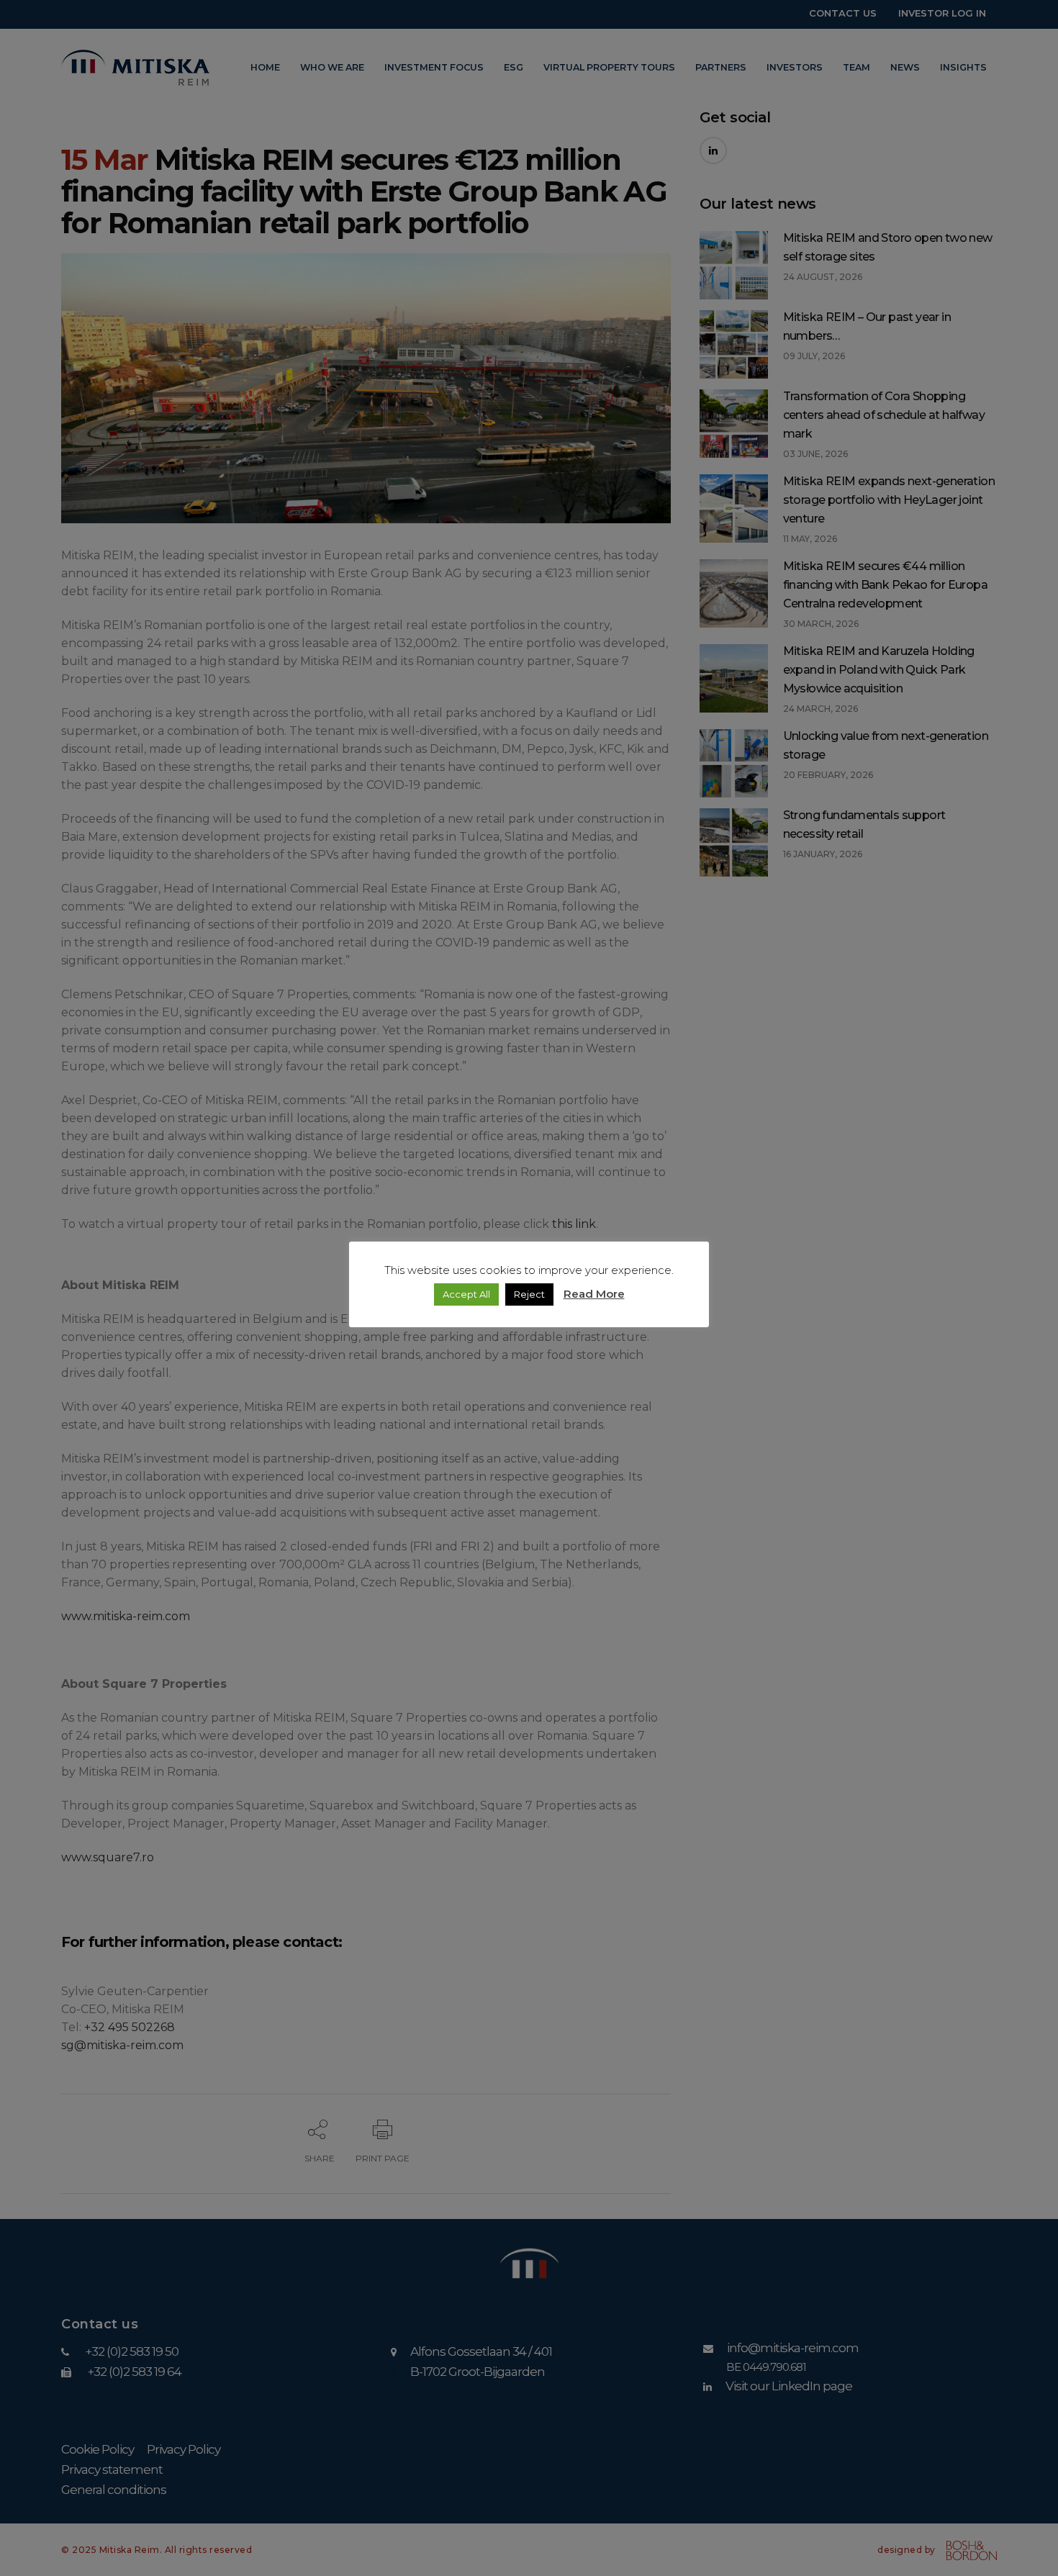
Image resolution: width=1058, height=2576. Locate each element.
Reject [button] (529, 1294)
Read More (594, 1294)
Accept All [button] (466, 1294)
